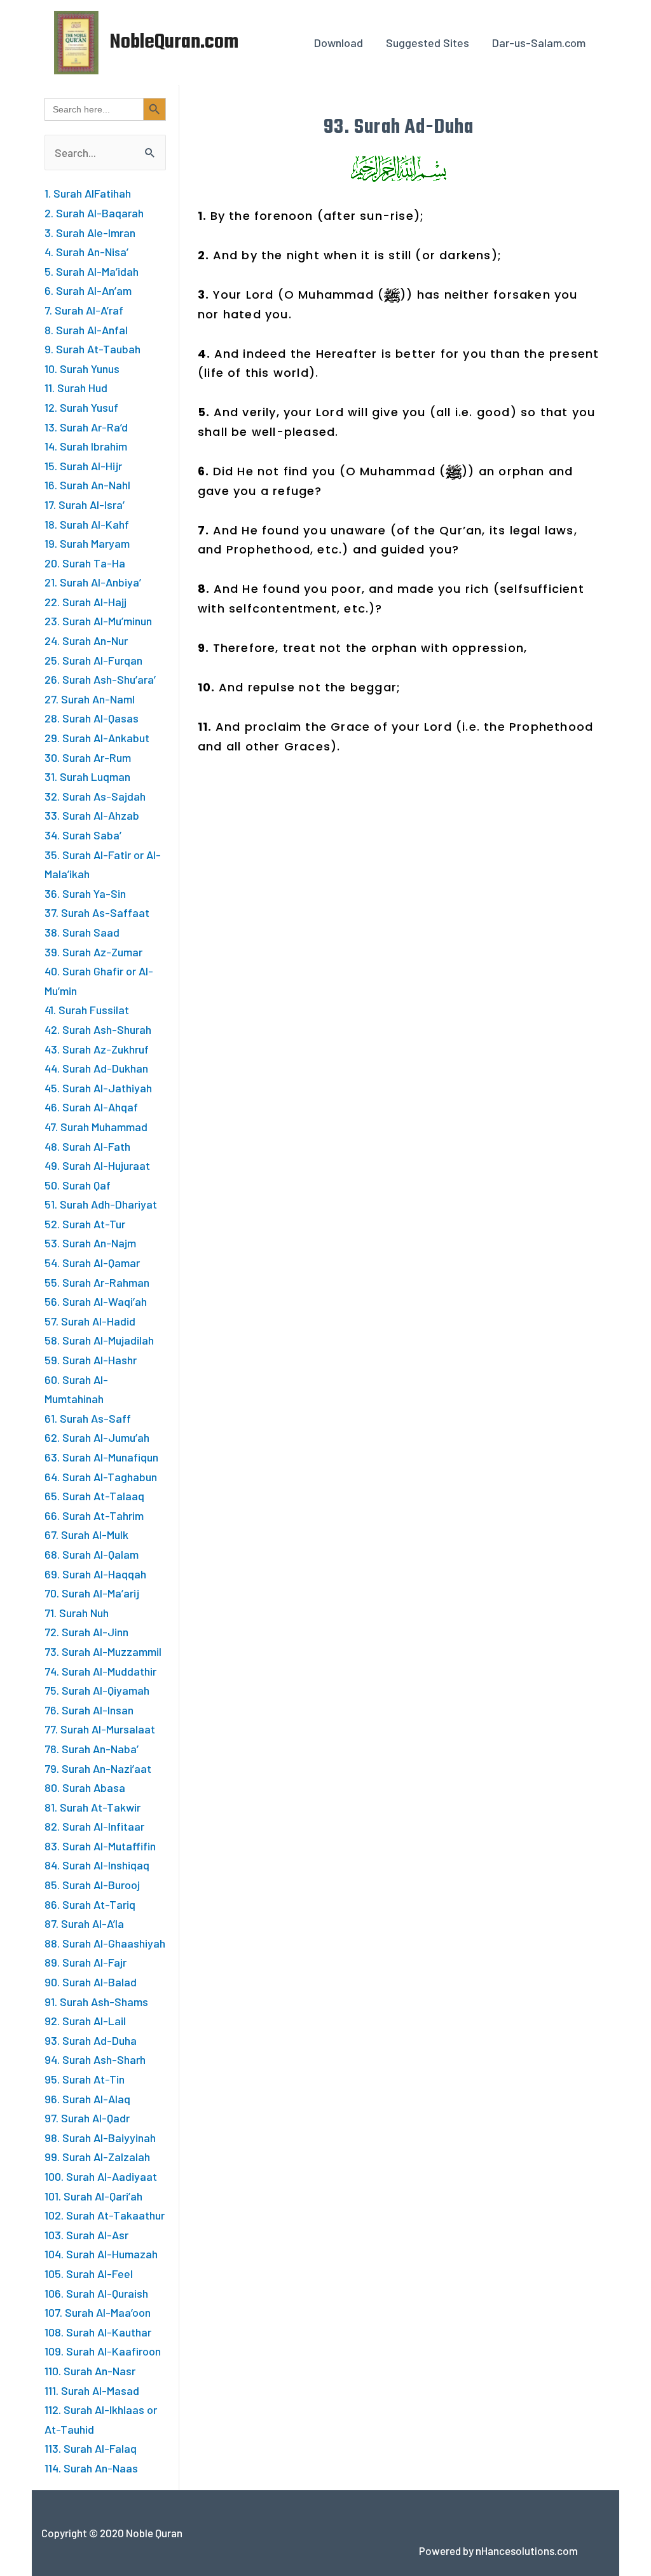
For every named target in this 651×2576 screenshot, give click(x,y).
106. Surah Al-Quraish (96, 2293)
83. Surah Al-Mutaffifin (100, 1846)
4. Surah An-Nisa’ (86, 252)
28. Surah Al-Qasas (92, 718)
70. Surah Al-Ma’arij (92, 1593)
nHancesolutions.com (527, 2551)
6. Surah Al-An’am (88, 290)
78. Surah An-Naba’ (92, 1749)
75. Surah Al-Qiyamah (97, 1690)
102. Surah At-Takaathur (105, 2215)
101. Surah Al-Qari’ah (93, 2196)
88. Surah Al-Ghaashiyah (105, 1943)
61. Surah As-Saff (88, 1418)
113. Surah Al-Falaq (91, 2448)
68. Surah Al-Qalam (92, 1554)
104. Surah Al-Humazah (101, 2254)
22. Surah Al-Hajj (86, 602)
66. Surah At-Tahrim (94, 1515)
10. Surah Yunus (82, 369)
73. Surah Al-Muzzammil (103, 1651)
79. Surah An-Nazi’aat (98, 1768)
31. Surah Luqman (87, 776)
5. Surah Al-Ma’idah (92, 271)
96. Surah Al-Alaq (87, 2099)
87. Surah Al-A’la (84, 1923)
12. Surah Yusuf (81, 407)
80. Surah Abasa (85, 1787)
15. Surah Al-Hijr (83, 466)
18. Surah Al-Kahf (87, 524)
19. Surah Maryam (87, 543)
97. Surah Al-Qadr (87, 2118)
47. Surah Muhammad (96, 1127)
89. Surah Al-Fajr (86, 1962)
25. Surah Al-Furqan (93, 660)
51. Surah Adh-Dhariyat (101, 1204)
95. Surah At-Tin (85, 2079)
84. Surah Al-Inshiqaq (97, 1865)
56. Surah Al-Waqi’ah (96, 1301)
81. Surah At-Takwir (93, 1807)
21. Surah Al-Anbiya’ (93, 582)
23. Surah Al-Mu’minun (98, 621)
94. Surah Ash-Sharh (95, 2059)
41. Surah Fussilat (87, 1010)
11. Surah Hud (76, 388)
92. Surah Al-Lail (85, 2021)
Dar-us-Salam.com (539, 43)
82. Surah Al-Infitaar (94, 1826)
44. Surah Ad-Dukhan (96, 1068)
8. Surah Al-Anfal (86, 330)
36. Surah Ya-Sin (85, 893)
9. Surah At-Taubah (93, 349)
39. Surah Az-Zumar (93, 952)
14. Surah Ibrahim (86, 446)
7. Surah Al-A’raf (84, 310)
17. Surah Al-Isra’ (85, 505)
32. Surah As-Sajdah (95, 796)
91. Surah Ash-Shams (96, 2002)
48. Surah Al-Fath (87, 1146)
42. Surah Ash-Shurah (98, 1029)
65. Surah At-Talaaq (94, 1496)
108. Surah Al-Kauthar (98, 2332)
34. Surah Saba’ (83, 835)
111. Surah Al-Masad (92, 2390)
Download (339, 43)
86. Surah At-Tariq (90, 1904)
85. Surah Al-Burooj (92, 1885)
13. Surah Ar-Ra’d (86, 427)
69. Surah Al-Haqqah (95, 1574)
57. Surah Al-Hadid (90, 1321)
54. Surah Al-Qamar (92, 1263)
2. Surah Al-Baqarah (94, 213)
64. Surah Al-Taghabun (101, 1477)
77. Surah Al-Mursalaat (100, 1729)
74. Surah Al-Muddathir (100, 1671)
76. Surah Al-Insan (89, 1710)
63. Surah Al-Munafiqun (101, 1457)
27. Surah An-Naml (90, 699)
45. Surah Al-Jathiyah (98, 1088)
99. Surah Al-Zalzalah (97, 2157)
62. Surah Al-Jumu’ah (97, 1437)
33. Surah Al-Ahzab (92, 815)
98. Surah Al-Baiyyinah (100, 2138)
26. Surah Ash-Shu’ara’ (100, 679)
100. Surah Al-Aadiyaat (101, 2176)
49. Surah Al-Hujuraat (97, 1165)
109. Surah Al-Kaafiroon (103, 2351)
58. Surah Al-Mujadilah (99, 1340)
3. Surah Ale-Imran (90, 233)
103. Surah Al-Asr (86, 2235)
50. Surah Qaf (78, 1185)
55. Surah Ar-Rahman (97, 1282)
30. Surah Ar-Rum (88, 757)
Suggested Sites (428, 43)
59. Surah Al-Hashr (91, 1360)
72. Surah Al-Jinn (86, 1632)
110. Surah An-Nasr (90, 2371)
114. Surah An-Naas (91, 2468)
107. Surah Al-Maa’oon (98, 2312)
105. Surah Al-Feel (89, 2274)
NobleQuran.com (174, 42)
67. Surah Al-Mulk (86, 1535)
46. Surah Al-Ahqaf (91, 1107)
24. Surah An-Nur (86, 641)
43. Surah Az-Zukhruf (97, 1049)
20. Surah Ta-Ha (85, 563)
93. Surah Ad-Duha (91, 2040)
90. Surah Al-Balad (91, 1982)
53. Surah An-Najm (90, 1243)
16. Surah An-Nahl (87, 485)
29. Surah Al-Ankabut (97, 738)
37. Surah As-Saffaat (97, 912)
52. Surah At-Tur (85, 1224)
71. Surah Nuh (77, 1613)
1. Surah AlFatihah (88, 193)
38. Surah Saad (82, 932)
